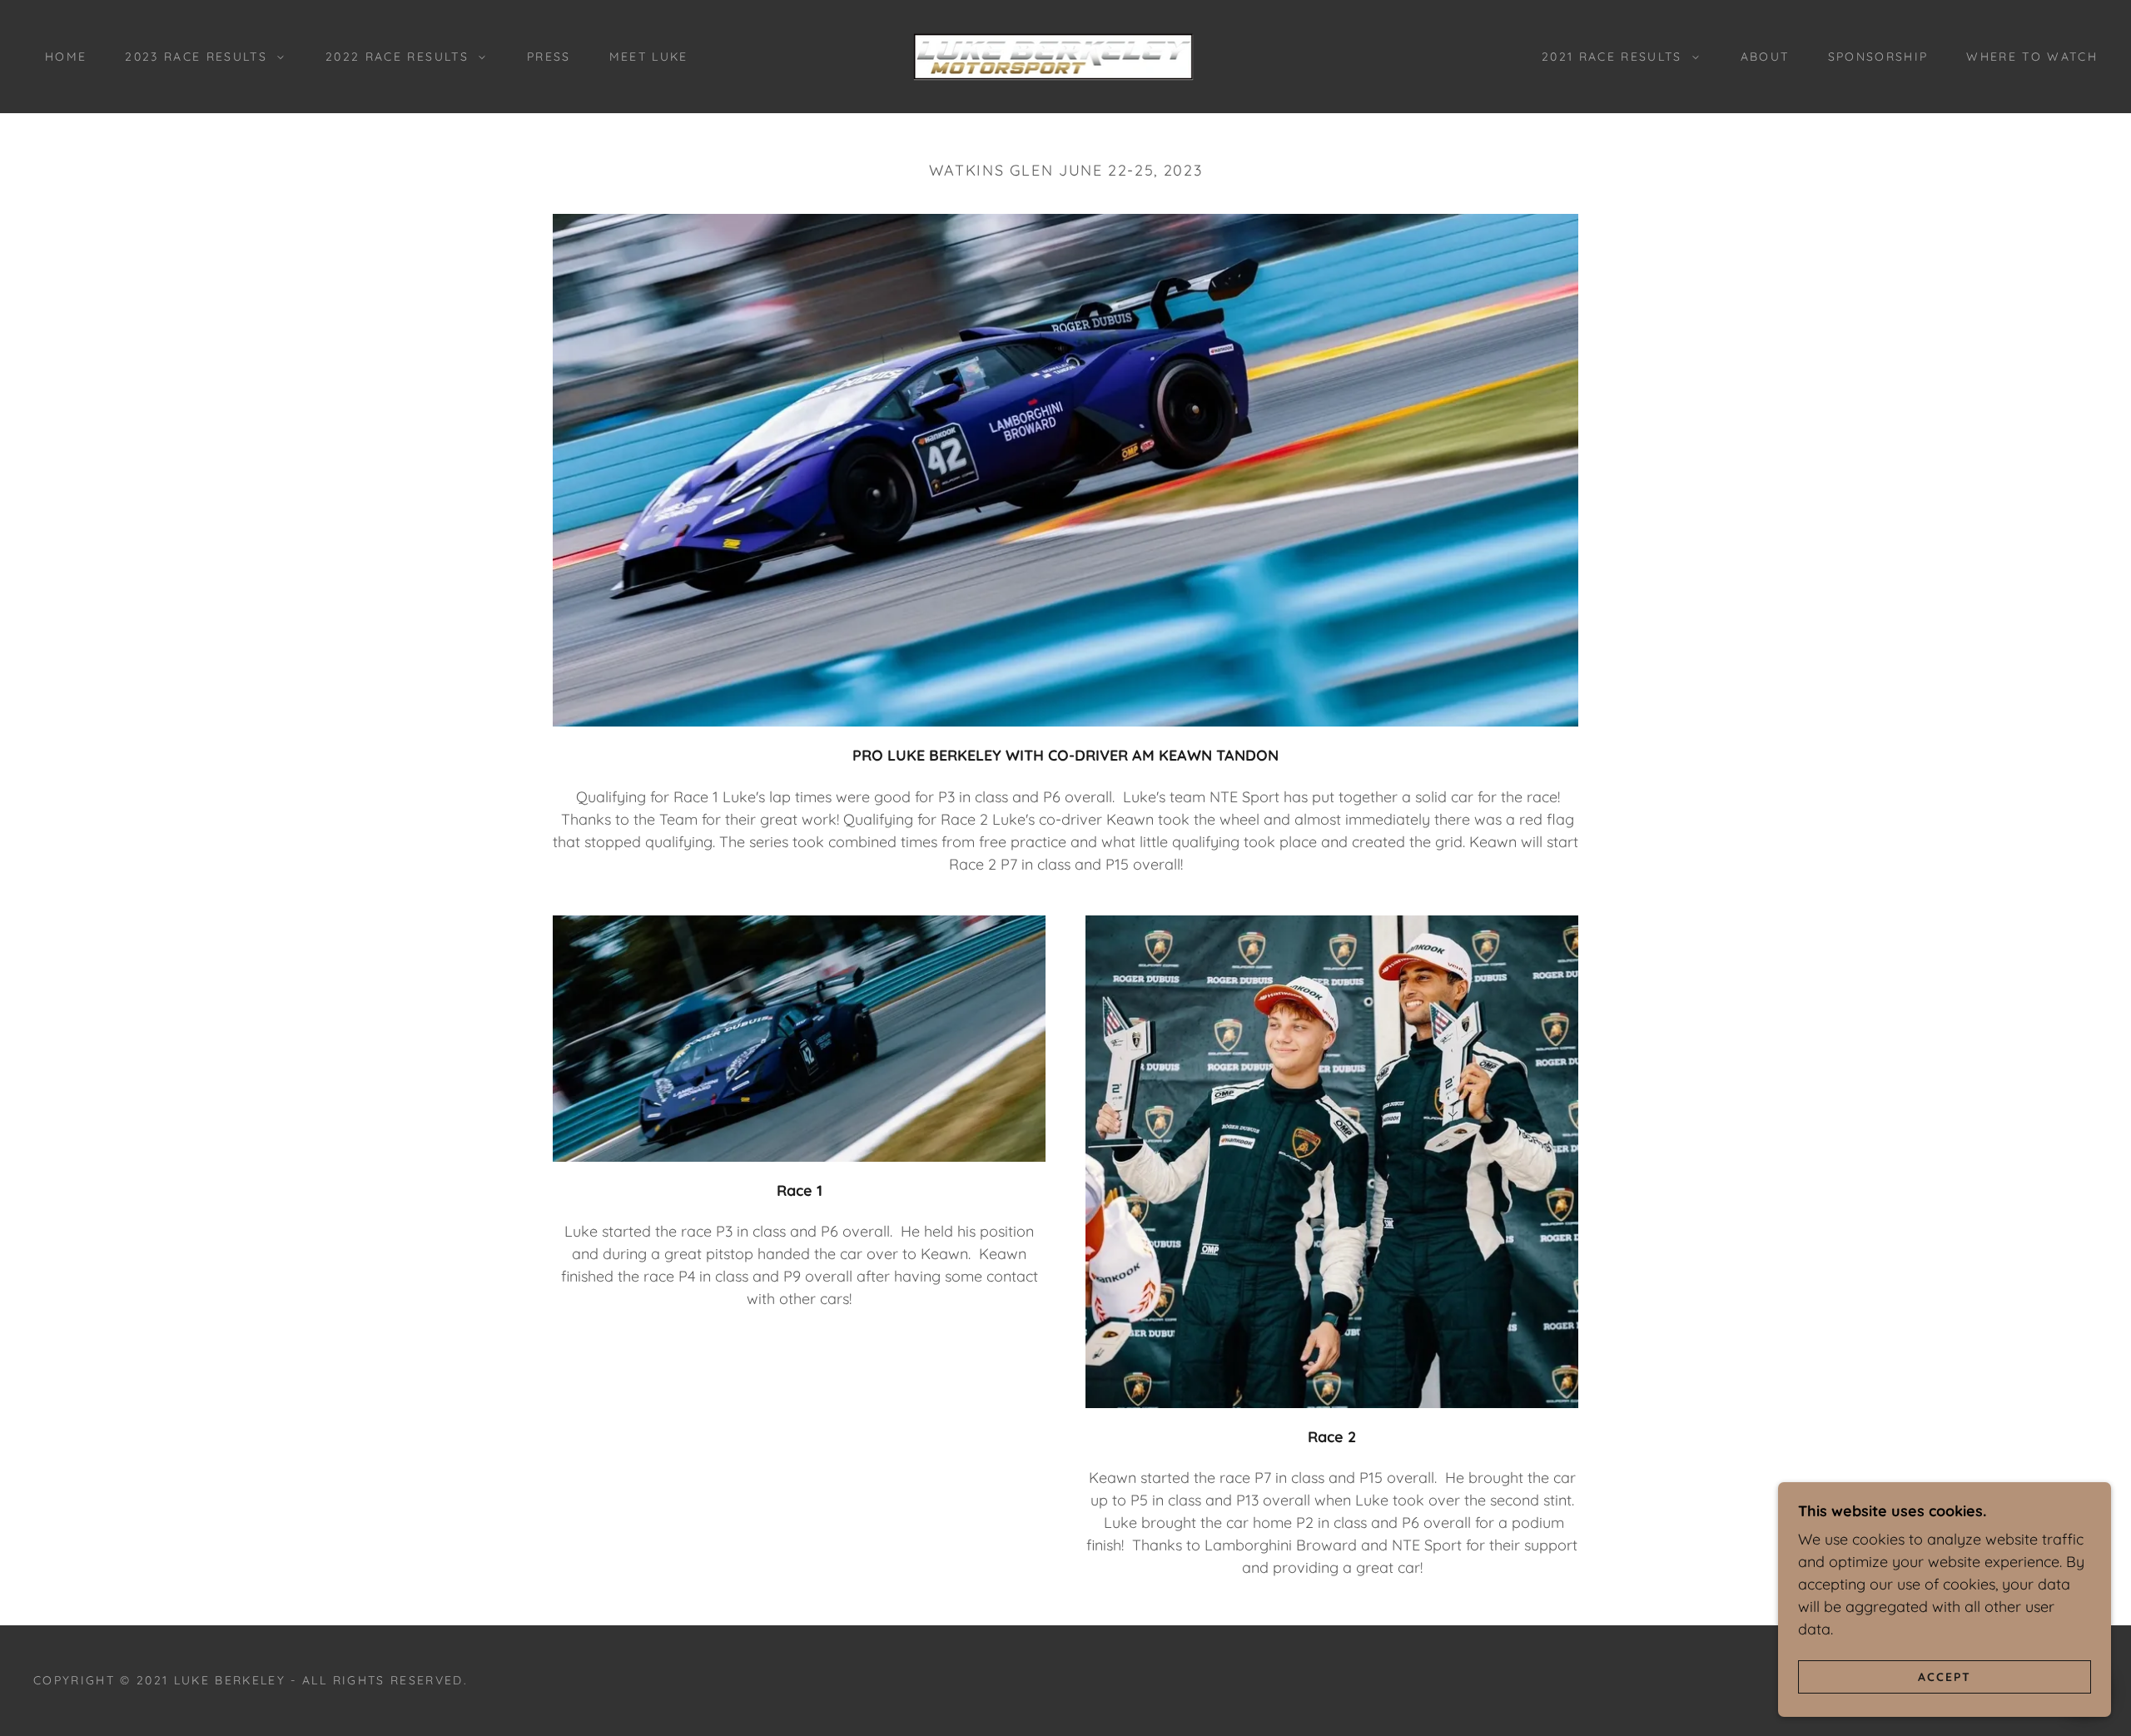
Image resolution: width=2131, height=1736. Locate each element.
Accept (1945, 1676)
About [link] (1765, 57)
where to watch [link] (2032, 57)
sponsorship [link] (1878, 57)
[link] (1066, 55)
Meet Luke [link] (649, 57)
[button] (200, 57)
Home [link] (66, 57)
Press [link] (549, 57)
